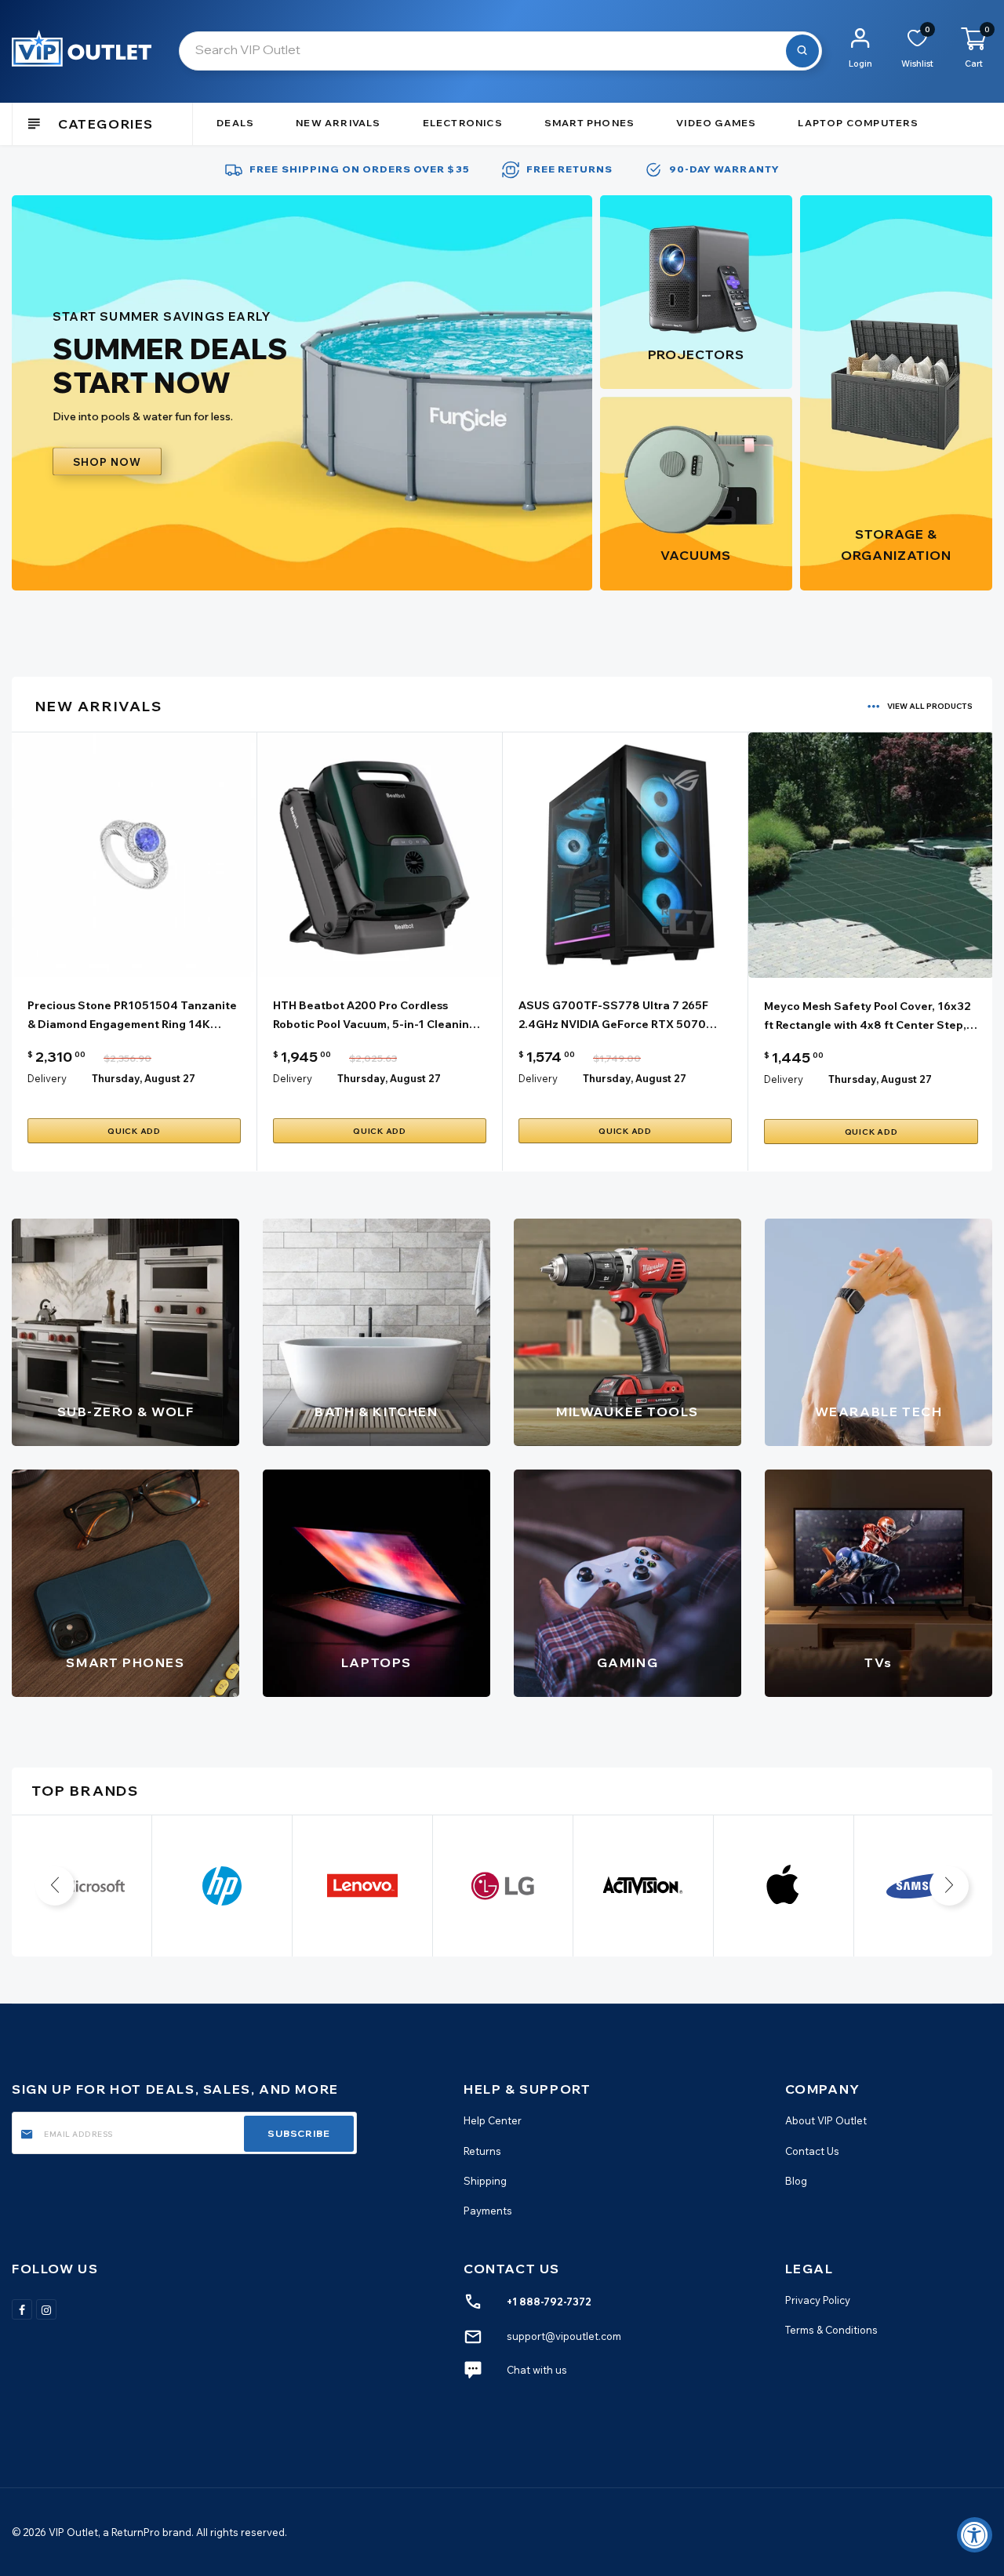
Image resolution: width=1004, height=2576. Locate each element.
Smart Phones (589, 123)
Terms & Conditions (831, 2330)
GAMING (628, 1662)
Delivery (47, 1078)
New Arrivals (338, 123)
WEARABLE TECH (879, 1412)
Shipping (485, 2181)
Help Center (493, 2121)
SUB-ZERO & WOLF (126, 1412)
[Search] (802, 51)
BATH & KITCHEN (376, 1412)
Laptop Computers (858, 123)
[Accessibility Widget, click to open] (975, 2535)
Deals (235, 123)
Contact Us (812, 2151)
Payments (488, 2211)
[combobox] (500, 51)
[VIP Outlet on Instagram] (46, 2309)
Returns (482, 2151)
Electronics (463, 123)
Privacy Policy (818, 2300)
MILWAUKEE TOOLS (627, 1412)
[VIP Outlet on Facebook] (22, 2309)
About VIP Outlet (826, 2121)
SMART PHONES (125, 1662)
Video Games (716, 123)
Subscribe (299, 2133)
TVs (878, 1662)
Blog (796, 2181)
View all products (930, 706)
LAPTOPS (376, 1662)
